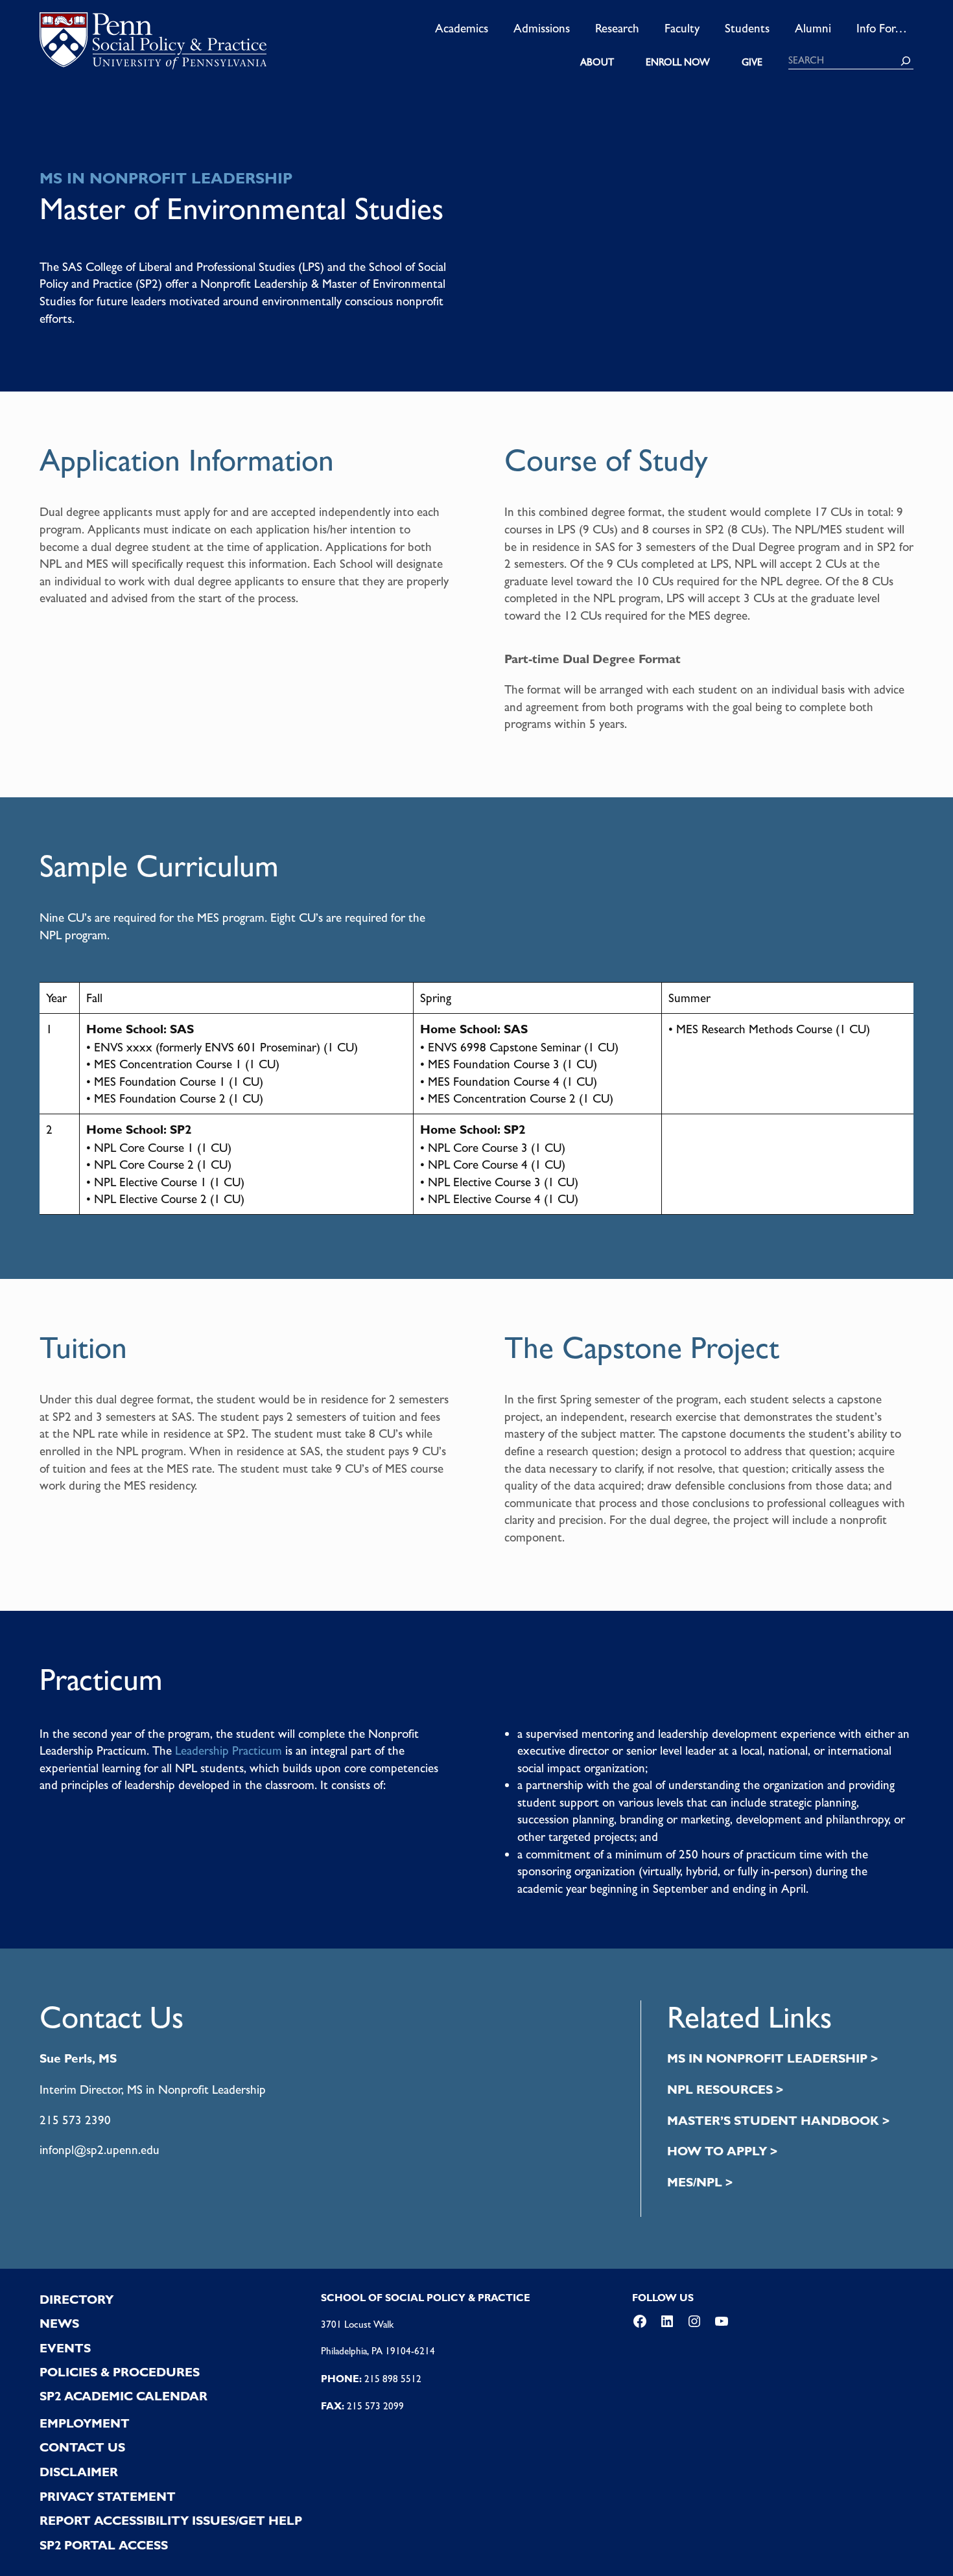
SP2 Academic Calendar (124, 2396)
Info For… (882, 28)
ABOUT (597, 62)
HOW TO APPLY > (722, 2151)
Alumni (813, 28)
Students (747, 28)
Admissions (542, 28)
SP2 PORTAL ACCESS (104, 2545)
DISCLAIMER (79, 2472)
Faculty (682, 28)
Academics (462, 28)
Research (617, 28)
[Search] (906, 61)
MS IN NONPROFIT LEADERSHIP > (772, 2058)
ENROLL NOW (678, 62)
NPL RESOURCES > (725, 2090)
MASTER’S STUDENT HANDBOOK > (778, 2121)
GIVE (752, 62)
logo (153, 45)
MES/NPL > (700, 2182)
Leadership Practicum (229, 1750)
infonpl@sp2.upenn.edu (100, 2149)
